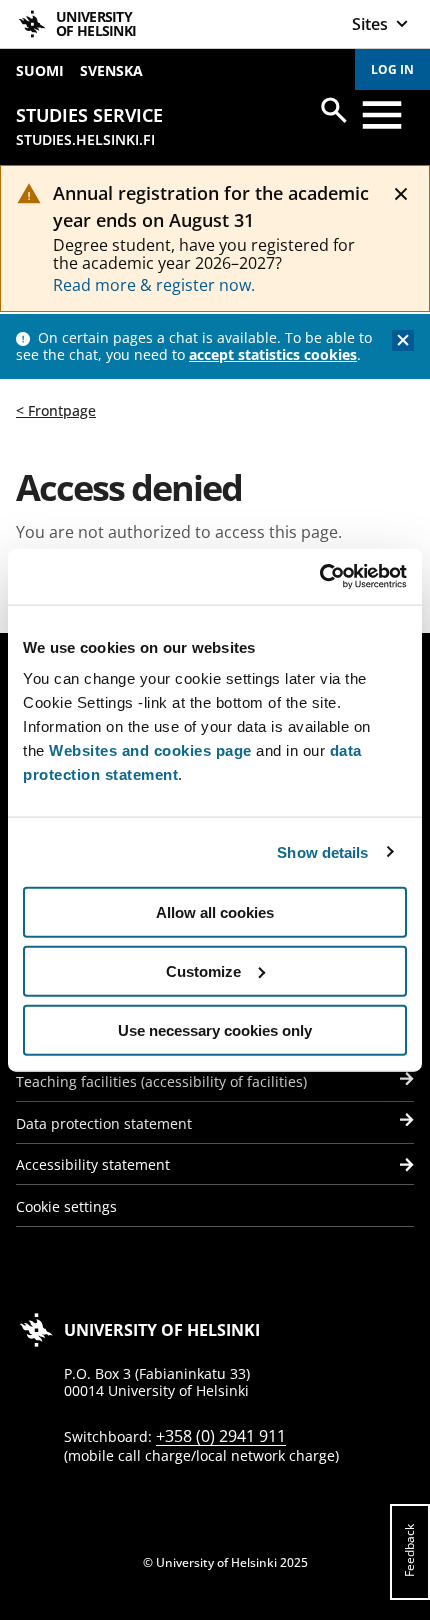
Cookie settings (66, 1206)
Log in (392, 69)
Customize (203, 970)
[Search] (334, 110)
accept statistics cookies (273, 354)
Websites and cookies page (150, 750)
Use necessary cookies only (215, 1029)
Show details (322, 851)
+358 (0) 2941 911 (221, 1436)
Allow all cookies (215, 912)
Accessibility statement (93, 1164)
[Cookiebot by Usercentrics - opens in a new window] (319, 577)
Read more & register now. (154, 285)
